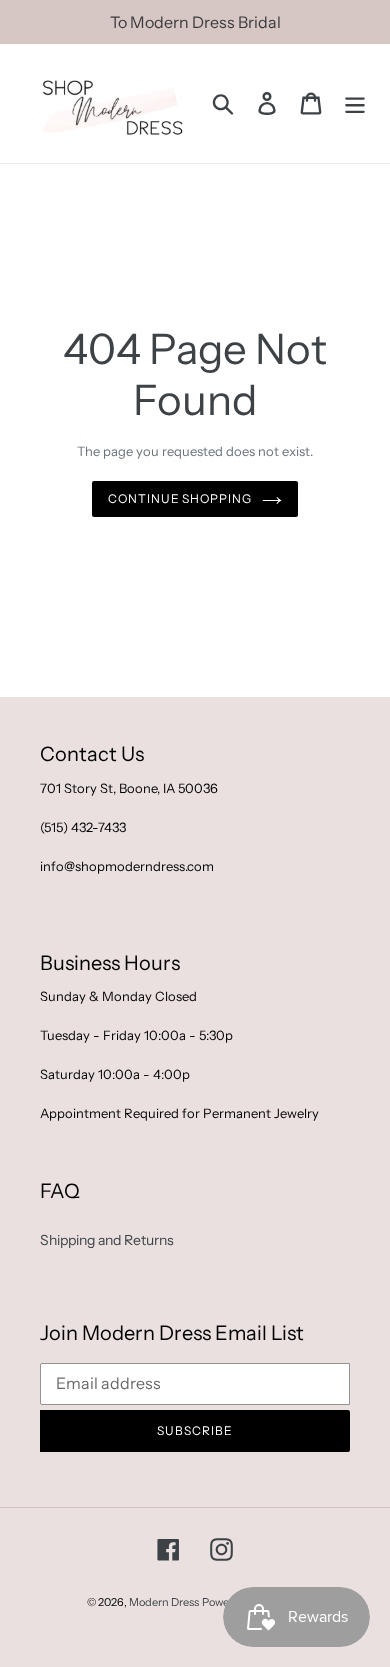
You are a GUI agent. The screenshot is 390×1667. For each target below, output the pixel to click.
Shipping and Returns (107, 1240)
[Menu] (355, 103)
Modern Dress (164, 1602)
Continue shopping (180, 498)
